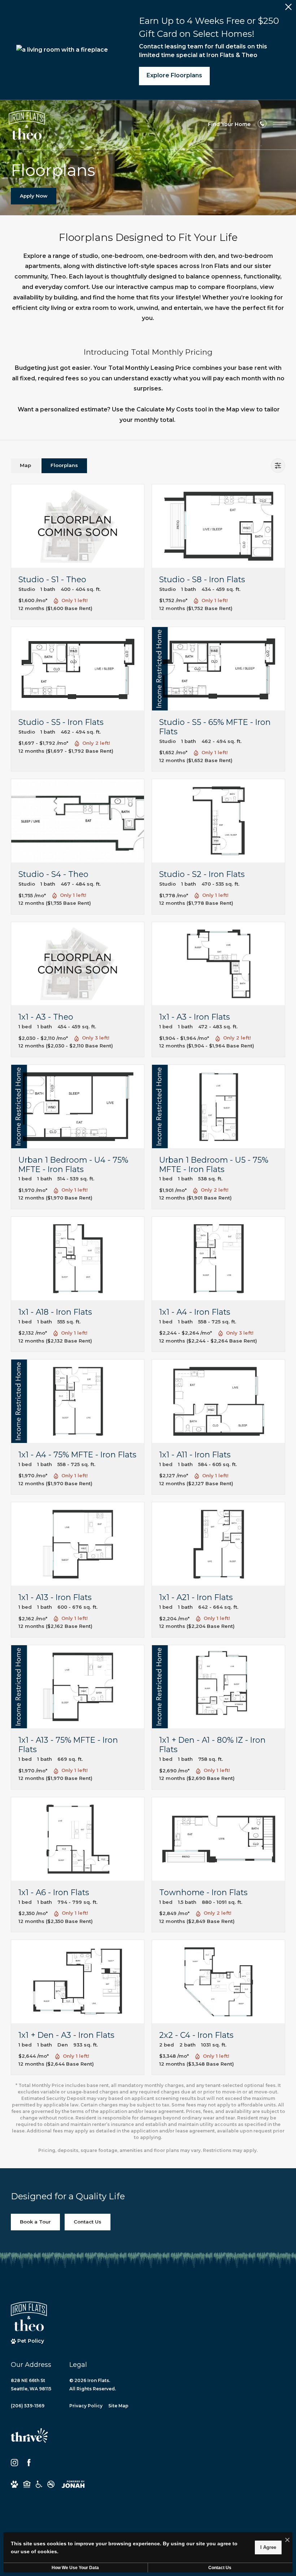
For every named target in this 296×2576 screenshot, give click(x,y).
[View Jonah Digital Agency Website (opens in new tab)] (73, 2484)
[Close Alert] (288, 9)
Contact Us (220, 2568)
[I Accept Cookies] (287, 2540)
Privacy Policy (86, 2406)
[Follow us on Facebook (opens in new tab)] (29, 2463)
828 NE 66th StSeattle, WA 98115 (31, 2385)
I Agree (268, 2547)
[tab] (25, 466)
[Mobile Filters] (278, 466)
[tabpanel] (148, 1319)
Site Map (118, 2406)
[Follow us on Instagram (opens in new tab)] (14, 2463)
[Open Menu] (280, 125)
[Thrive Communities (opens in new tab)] (29, 2439)
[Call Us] (262, 125)
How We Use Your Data (75, 2568)
